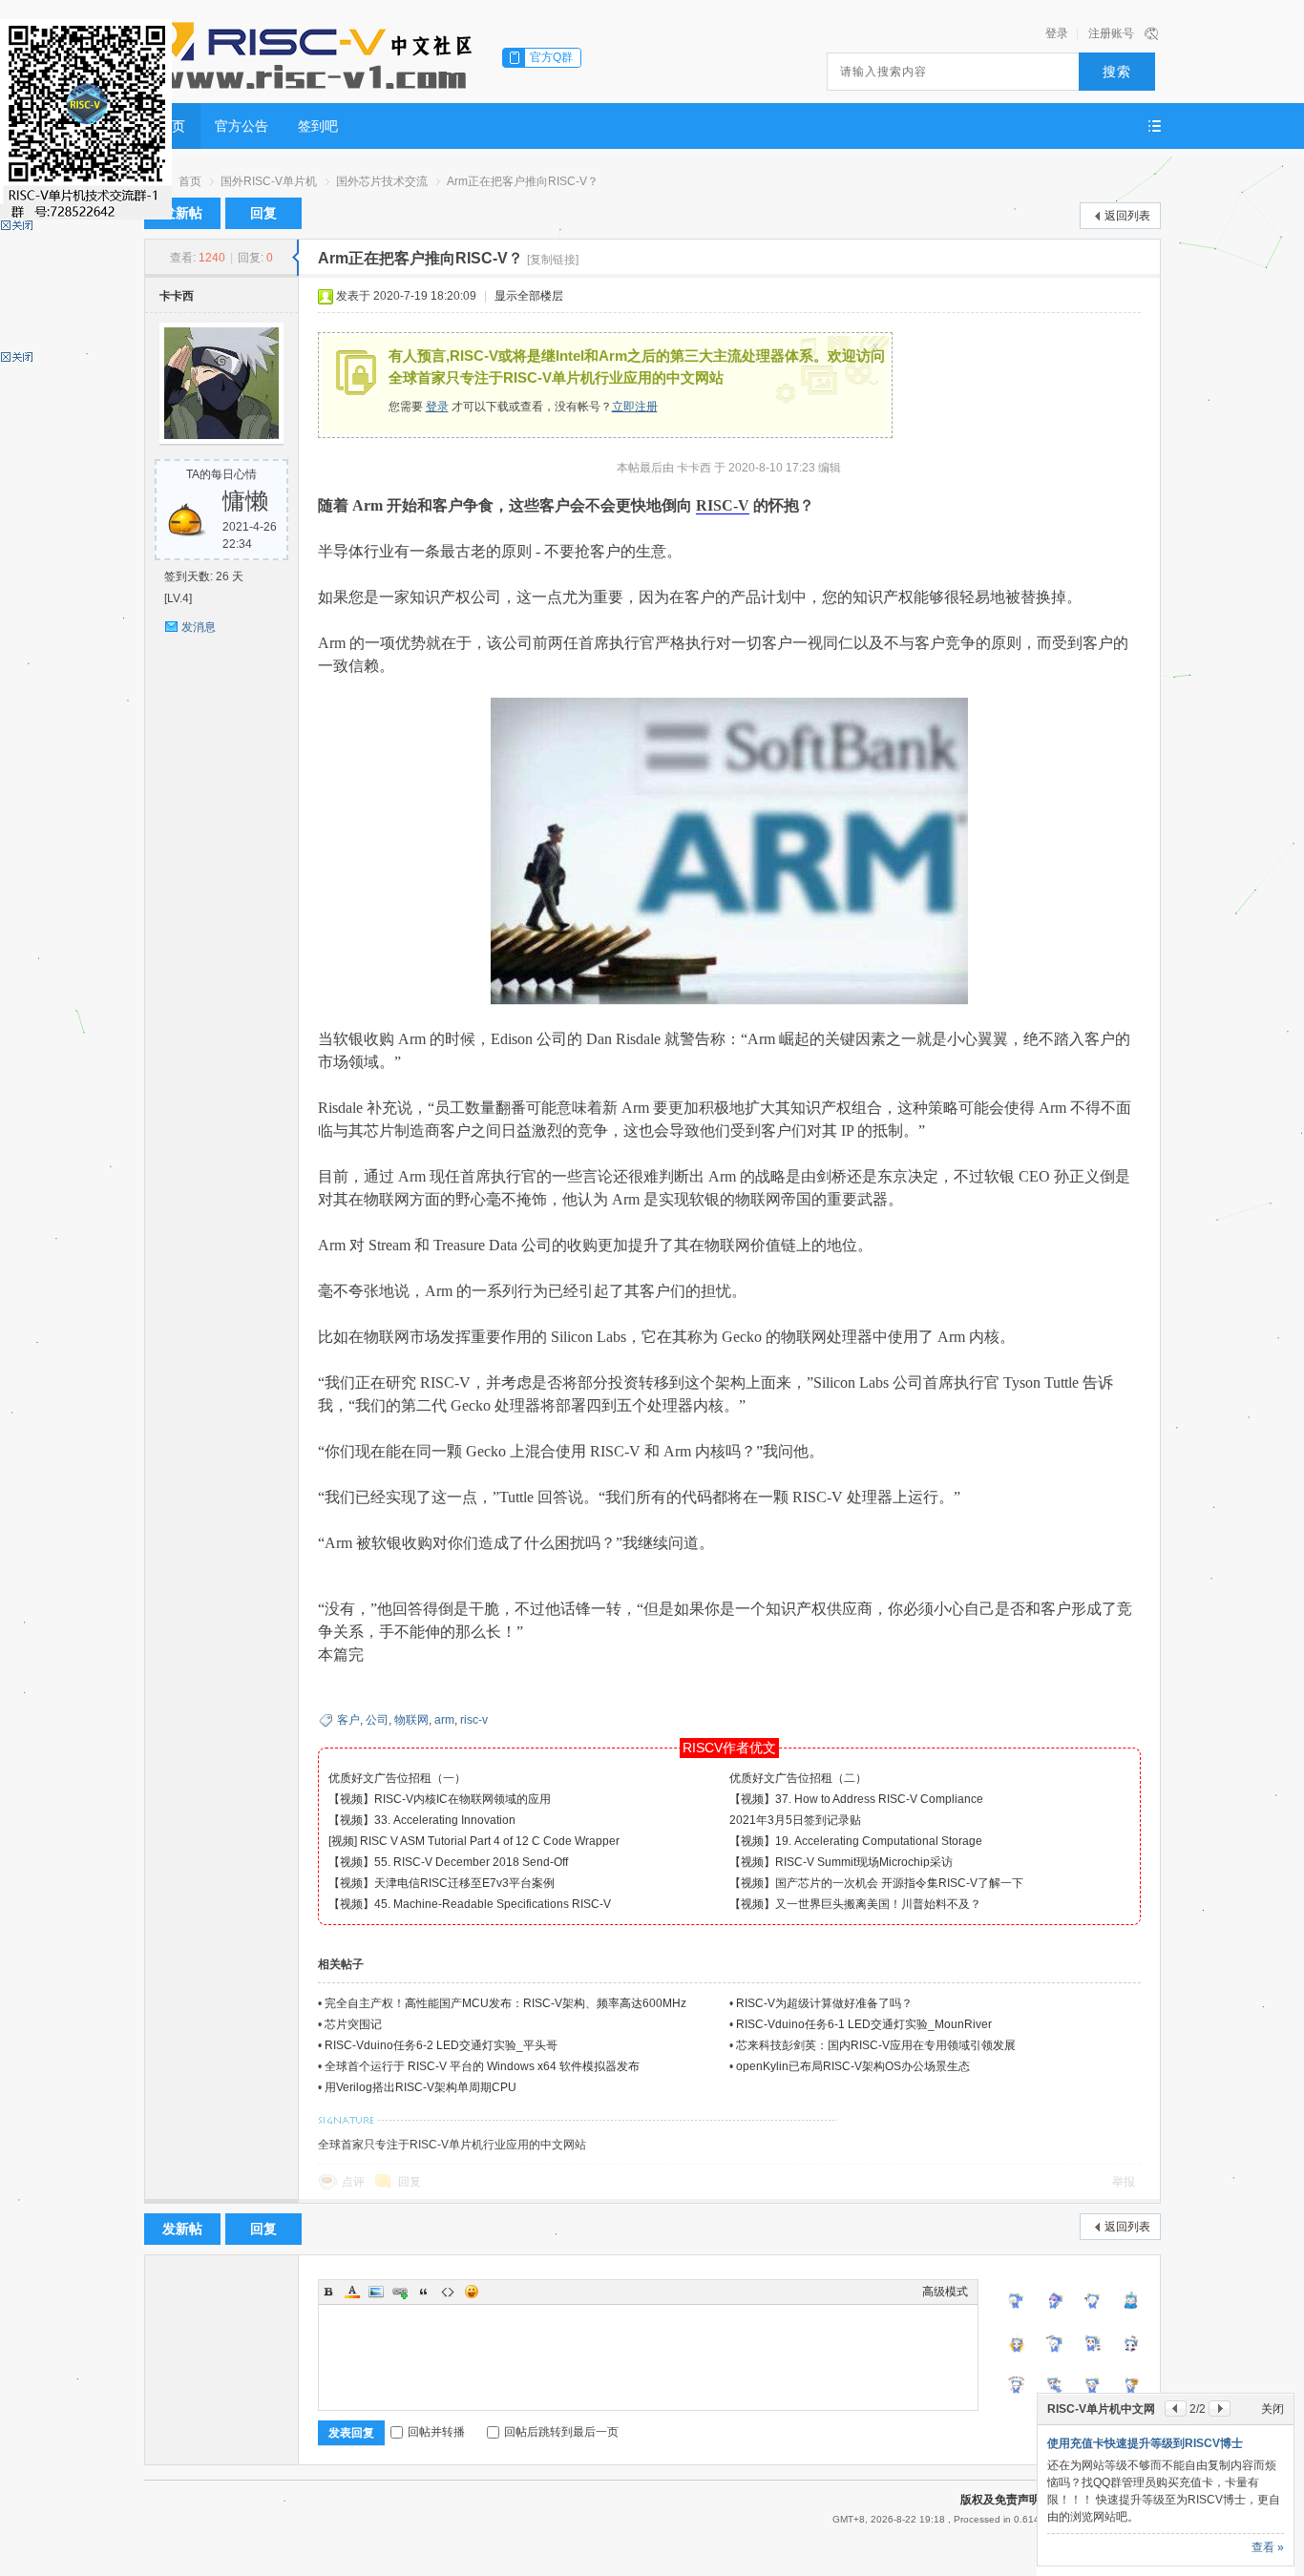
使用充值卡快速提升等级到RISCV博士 (1145, 2443)
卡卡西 (177, 296)
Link (400, 2292)
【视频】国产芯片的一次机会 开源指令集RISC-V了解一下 (876, 1883)
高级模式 (945, 2292)
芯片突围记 (353, 2024)
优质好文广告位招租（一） (397, 1778)
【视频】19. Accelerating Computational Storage (856, 1841)
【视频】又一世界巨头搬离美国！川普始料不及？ (855, 1904)
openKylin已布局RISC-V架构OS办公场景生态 (853, 2066)
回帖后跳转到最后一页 (561, 2432)
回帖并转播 (436, 2432)
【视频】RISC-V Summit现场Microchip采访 (841, 1862)
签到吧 (318, 126)
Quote (424, 2292)
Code (448, 2292)
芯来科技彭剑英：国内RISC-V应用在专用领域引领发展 (876, 2045)
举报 (1124, 2182)
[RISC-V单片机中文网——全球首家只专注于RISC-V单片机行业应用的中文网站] (311, 52)
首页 (190, 181)
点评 (353, 2182)
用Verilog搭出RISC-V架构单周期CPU (421, 2087)
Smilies (472, 2292)
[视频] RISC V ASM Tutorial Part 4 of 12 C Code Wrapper (474, 1841)
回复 (263, 213)
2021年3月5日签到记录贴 (795, 1820)
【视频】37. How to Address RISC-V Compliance (856, 1799)
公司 (377, 1720)
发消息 (199, 627)
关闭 (1272, 2409)
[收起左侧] (295, 258)
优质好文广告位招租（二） (798, 1778)
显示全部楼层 (529, 296)
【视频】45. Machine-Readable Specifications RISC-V (470, 1904)
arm (444, 1720)
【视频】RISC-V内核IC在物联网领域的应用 (440, 1799)
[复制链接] (553, 260)
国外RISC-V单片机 (269, 181)
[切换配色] (1151, 33)
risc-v (474, 1720)
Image (376, 2292)
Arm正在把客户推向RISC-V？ (523, 181)
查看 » (1268, 2547)
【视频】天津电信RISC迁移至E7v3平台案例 (442, 1883)
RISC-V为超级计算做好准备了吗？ (824, 2003)
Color (352, 2292)
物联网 (411, 1720)
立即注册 (635, 407)
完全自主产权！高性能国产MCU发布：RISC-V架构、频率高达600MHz (505, 2003)
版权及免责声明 (1000, 2500)
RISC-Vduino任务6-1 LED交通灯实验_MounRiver (864, 2024)
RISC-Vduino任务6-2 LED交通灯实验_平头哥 (441, 2045)
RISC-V (723, 505)
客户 (348, 1720)
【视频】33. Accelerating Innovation (422, 1820)
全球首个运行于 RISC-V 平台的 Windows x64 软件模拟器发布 (482, 2066)
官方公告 (242, 126)
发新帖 (182, 213)
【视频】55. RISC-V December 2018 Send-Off (448, 1862)
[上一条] (1176, 2408)
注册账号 (1111, 33)
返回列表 (1127, 216)
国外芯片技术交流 (382, 181)
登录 (1057, 33)
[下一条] (1220, 2408)
